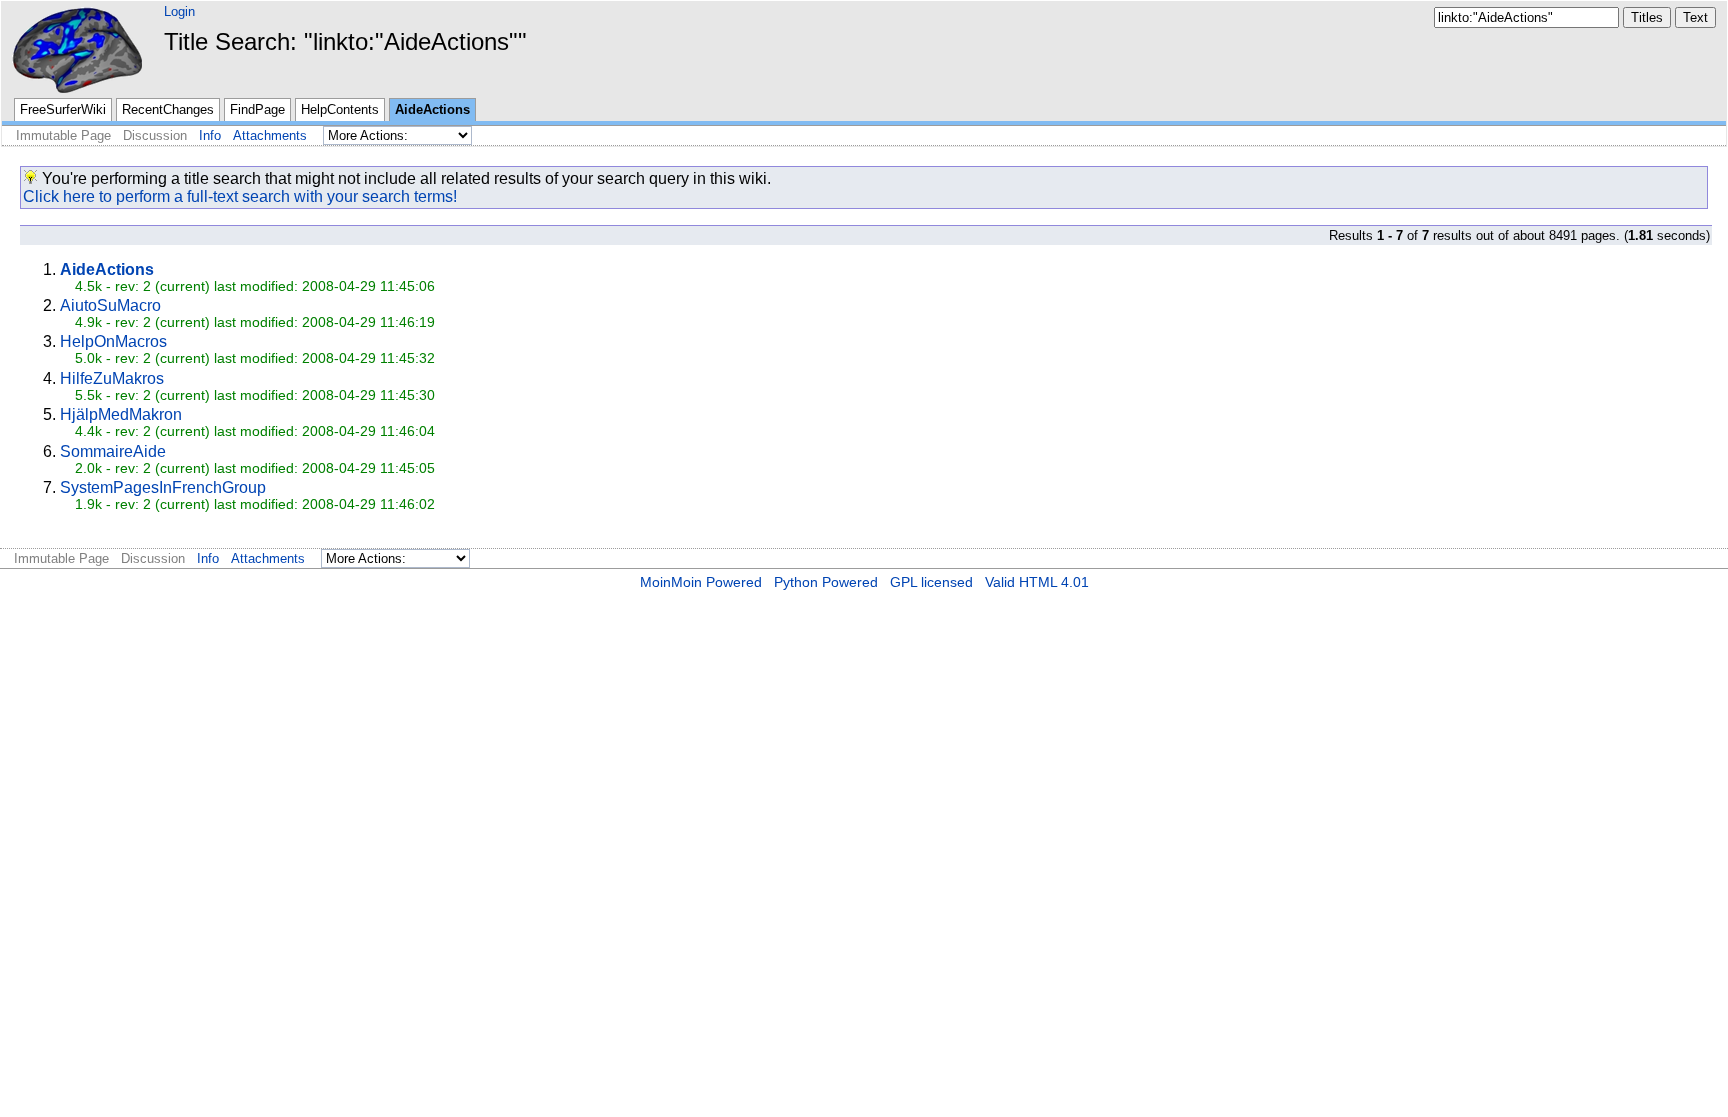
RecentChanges (168, 109)
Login (179, 11)
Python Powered (826, 582)
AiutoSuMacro (110, 305)
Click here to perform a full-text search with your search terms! (240, 196)
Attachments (270, 135)
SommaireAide (113, 451)
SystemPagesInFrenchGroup (163, 487)
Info (210, 135)
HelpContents (340, 109)
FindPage (257, 109)
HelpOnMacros (113, 341)
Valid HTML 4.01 (1037, 582)
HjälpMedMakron (121, 414)
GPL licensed (931, 582)
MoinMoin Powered (701, 582)
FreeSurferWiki (63, 109)
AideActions (432, 109)
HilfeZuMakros (112, 378)
